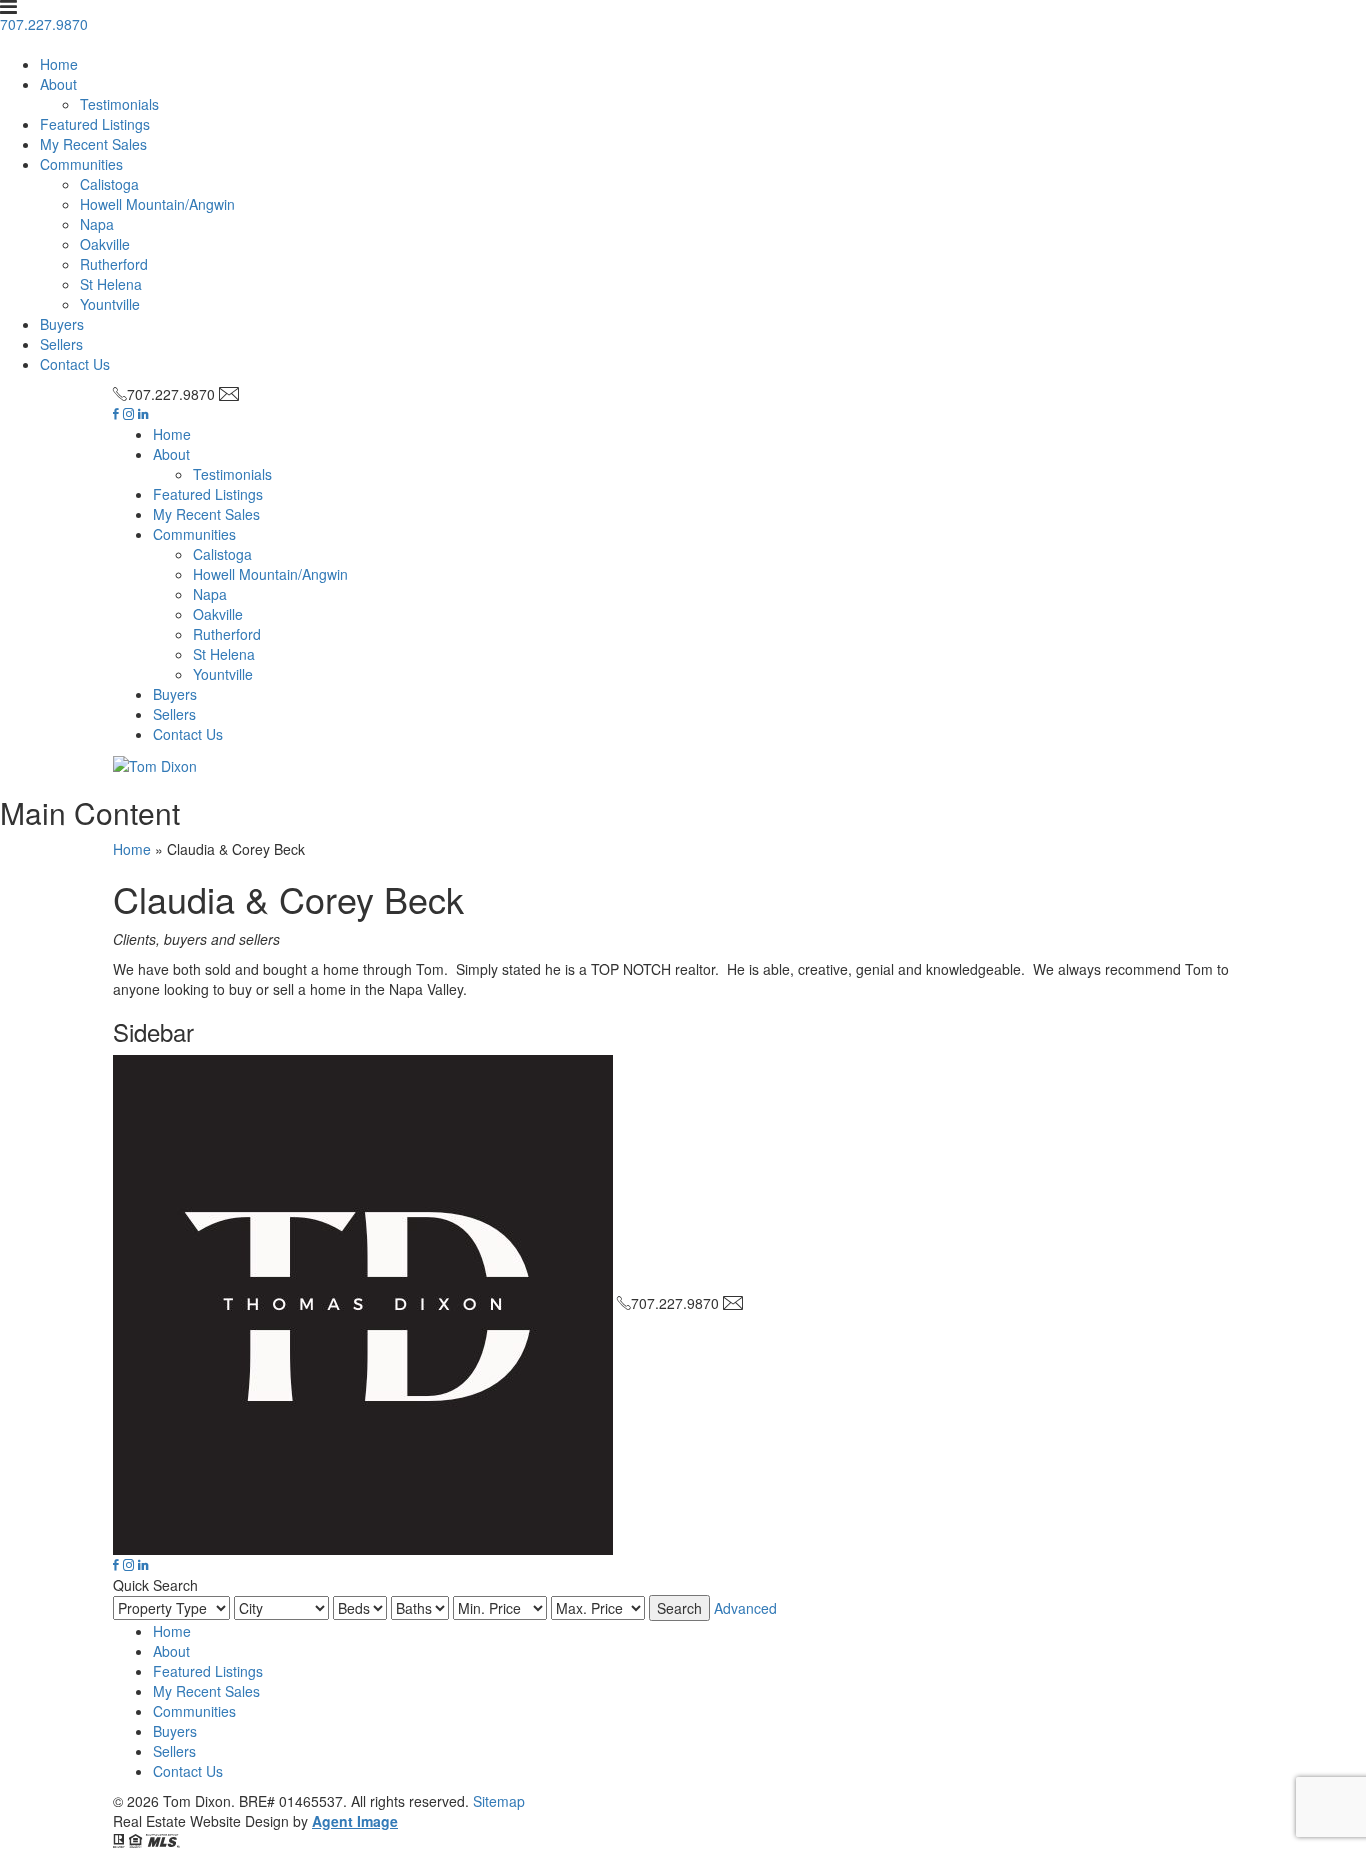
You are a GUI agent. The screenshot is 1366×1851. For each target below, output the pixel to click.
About (58, 84)
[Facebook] (116, 414)
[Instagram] (128, 414)
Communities (81, 164)
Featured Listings (95, 124)
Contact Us (75, 364)
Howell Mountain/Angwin (157, 204)
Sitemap (499, 1801)
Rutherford (114, 264)
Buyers (62, 324)
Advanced (745, 1608)
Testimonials (119, 104)
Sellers (61, 344)
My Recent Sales (93, 144)
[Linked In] (143, 414)
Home (59, 64)
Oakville (105, 244)
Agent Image (355, 1821)
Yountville (110, 304)
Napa (97, 224)
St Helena (111, 284)
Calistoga (109, 184)
